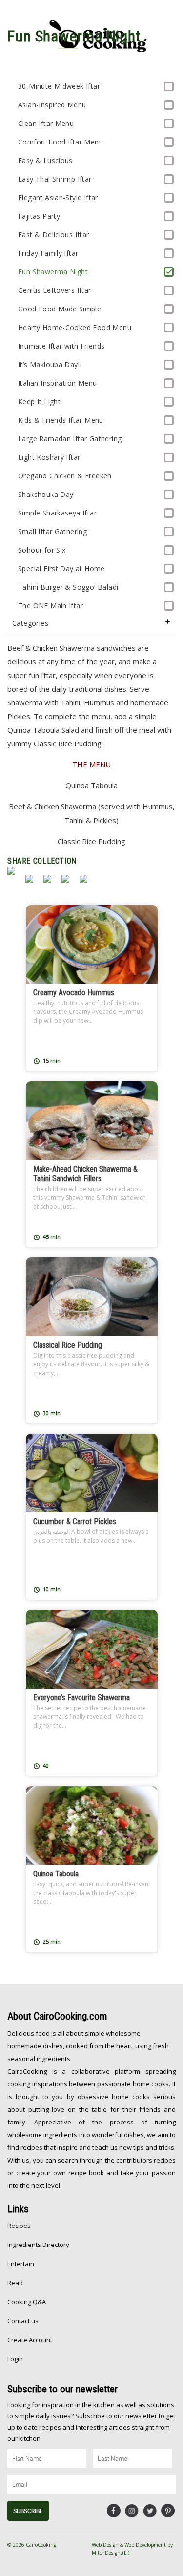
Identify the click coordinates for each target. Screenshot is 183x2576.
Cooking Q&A (27, 2302)
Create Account (30, 2340)
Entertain (21, 2264)
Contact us (23, 2321)
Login (15, 2359)
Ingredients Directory (38, 2245)
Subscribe (28, 2511)
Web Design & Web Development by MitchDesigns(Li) (132, 2549)
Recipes (19, 2226)
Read (15, 2283)
